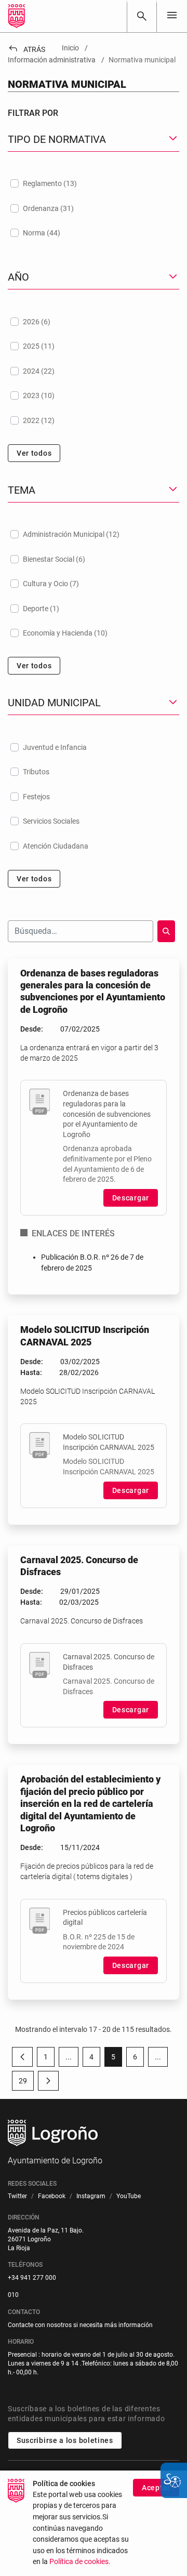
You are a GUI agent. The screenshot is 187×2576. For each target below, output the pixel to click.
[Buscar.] (166, 931)
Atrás (26, 49)
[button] (69, 2057)
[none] (172, 16)
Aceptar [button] (156, 2488)
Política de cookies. (80, 2562)
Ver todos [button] (34, 453)
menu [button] (172, 15)
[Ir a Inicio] (17, 16)
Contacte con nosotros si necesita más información (80, 2325)
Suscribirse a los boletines (65, 2440)
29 (26, 2083)
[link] (142, 16)
